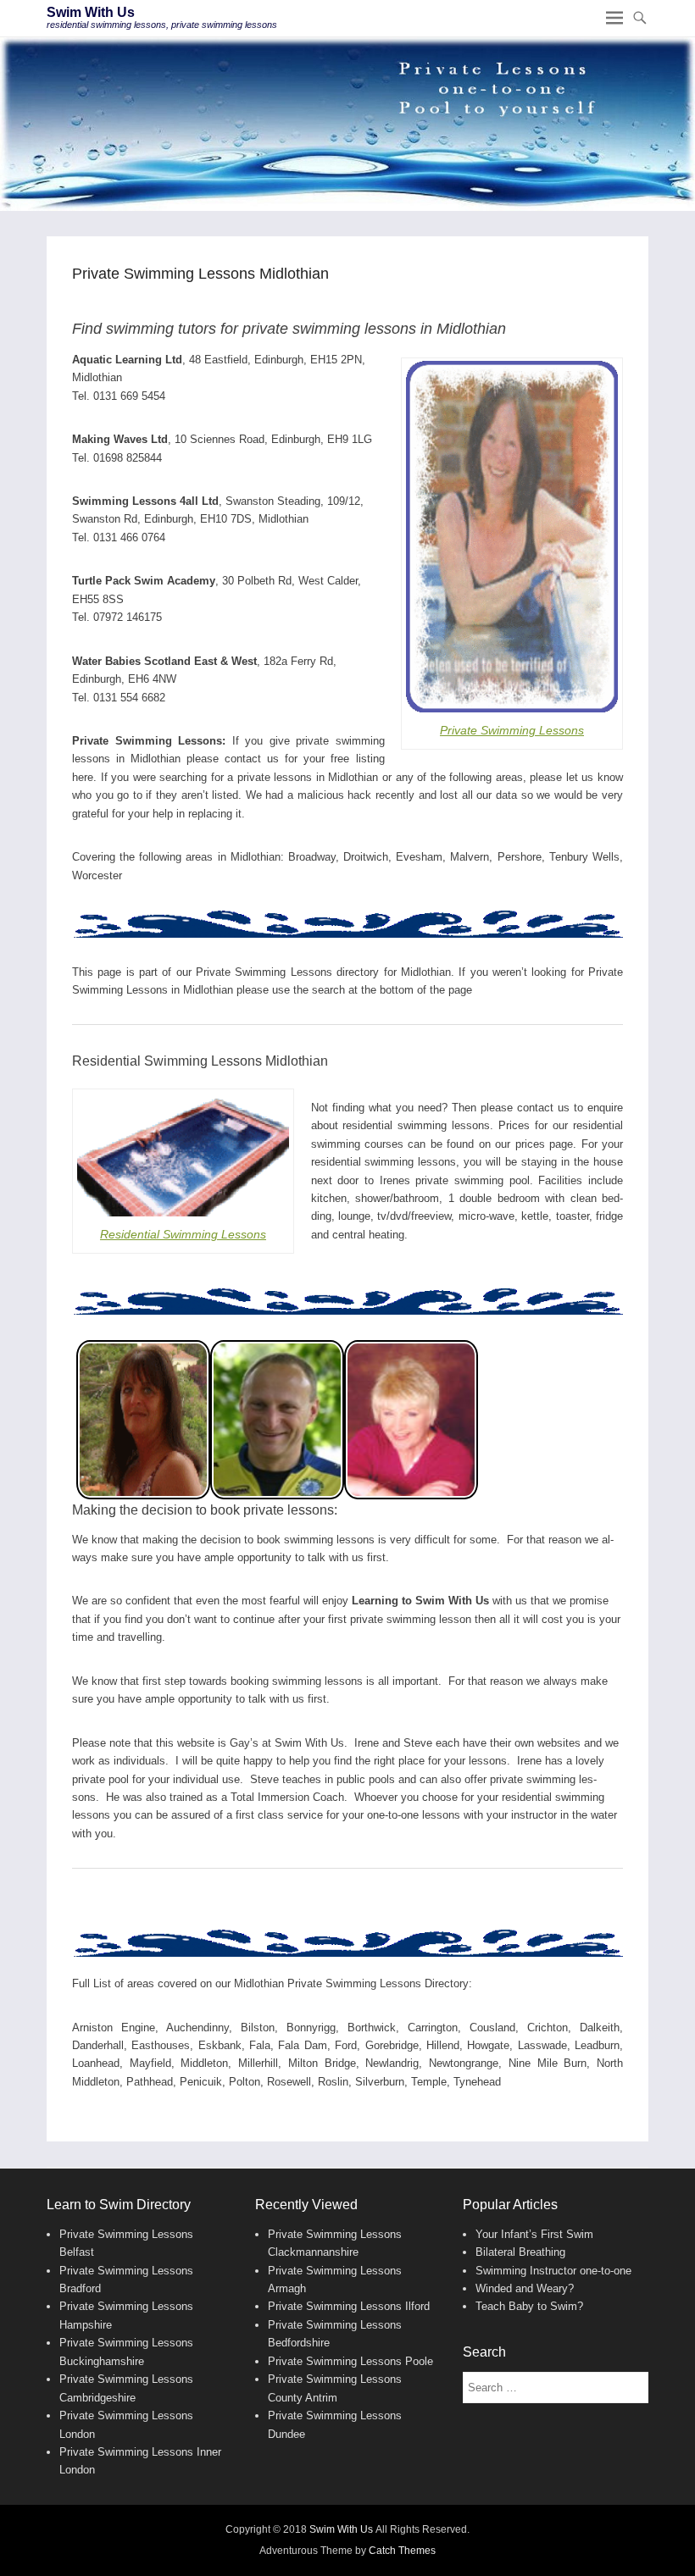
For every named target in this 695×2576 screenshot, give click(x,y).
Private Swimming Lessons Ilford (349, 2306)
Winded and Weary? (525, 2288)
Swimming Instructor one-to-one (553, 2271)
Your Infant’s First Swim (534, 2234)
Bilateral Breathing (520, 2252)
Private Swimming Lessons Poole (350, 2361)
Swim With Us (91, 12)
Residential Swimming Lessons (183, 1234)
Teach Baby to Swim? (529, 2306)
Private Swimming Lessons (512, 730)
